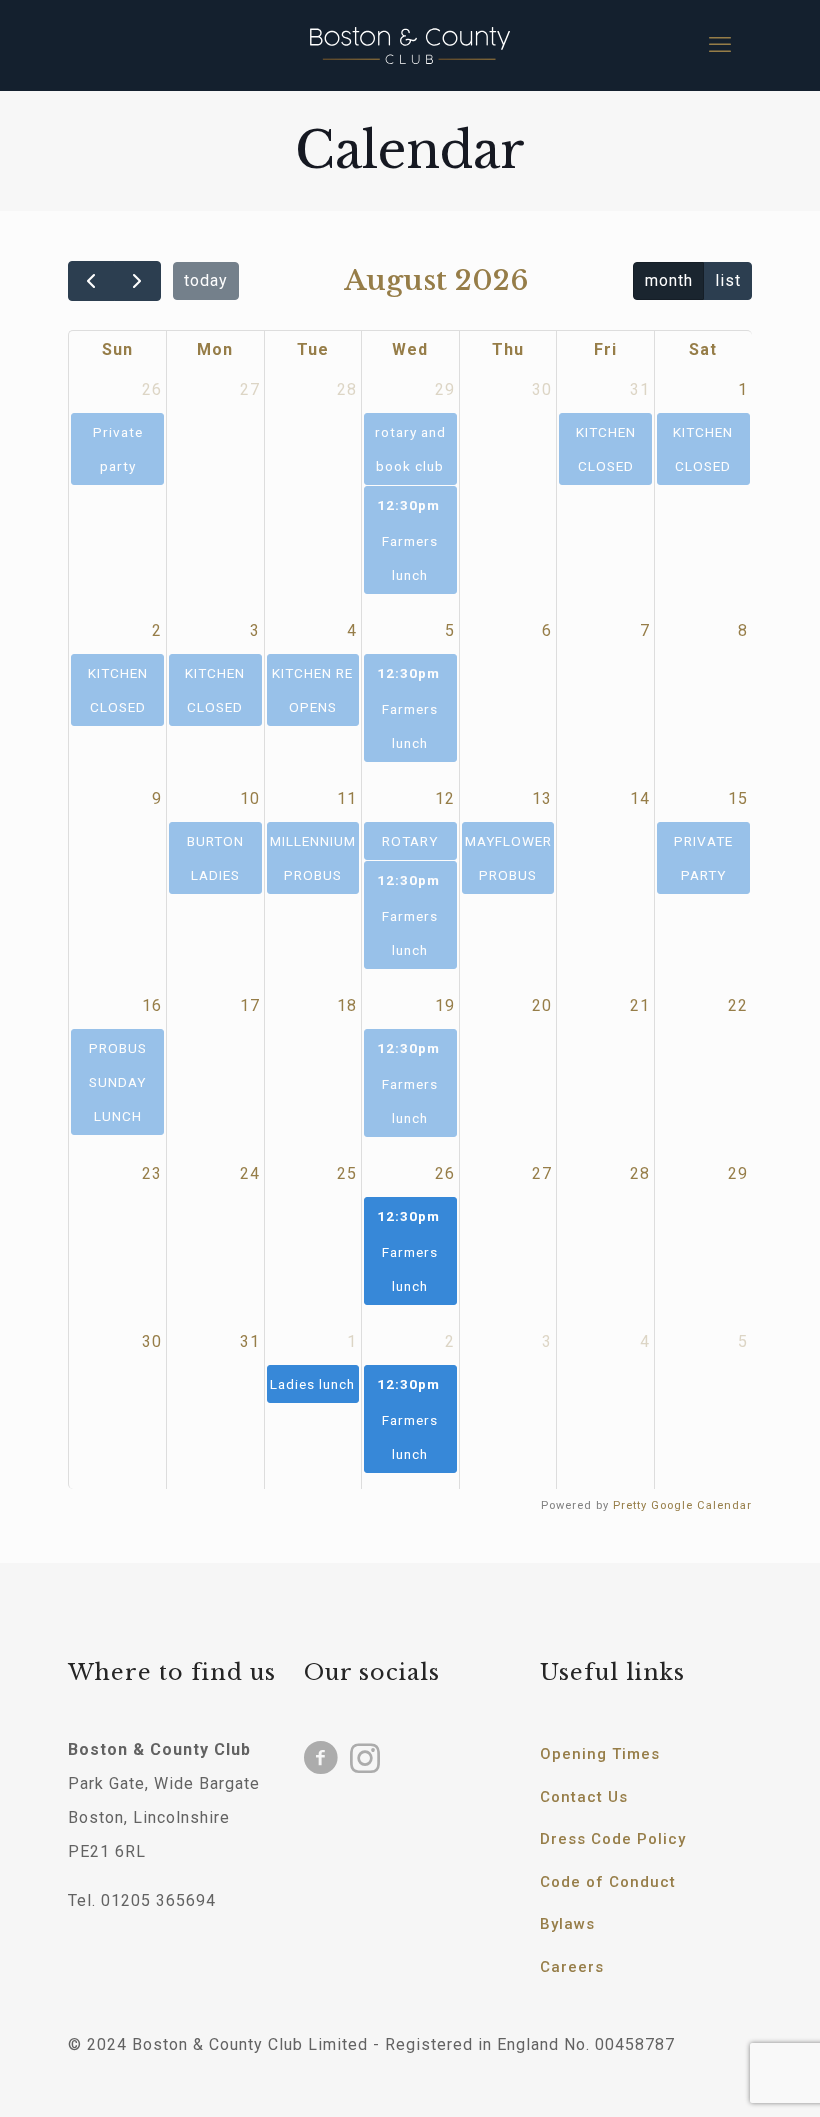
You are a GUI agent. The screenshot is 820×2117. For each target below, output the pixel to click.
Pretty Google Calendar (682, 1505)
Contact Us (584, 1797)
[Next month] (137, 281)
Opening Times (600, 1754)
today (206, 280)
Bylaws (567, 1924)
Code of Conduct (608, 1882)
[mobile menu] (720, 45)
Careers (572, 1967)
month (669, 280)
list (728, 280)
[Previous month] (91, 281)
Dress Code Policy (613, 1839)
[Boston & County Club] (410, 45)
